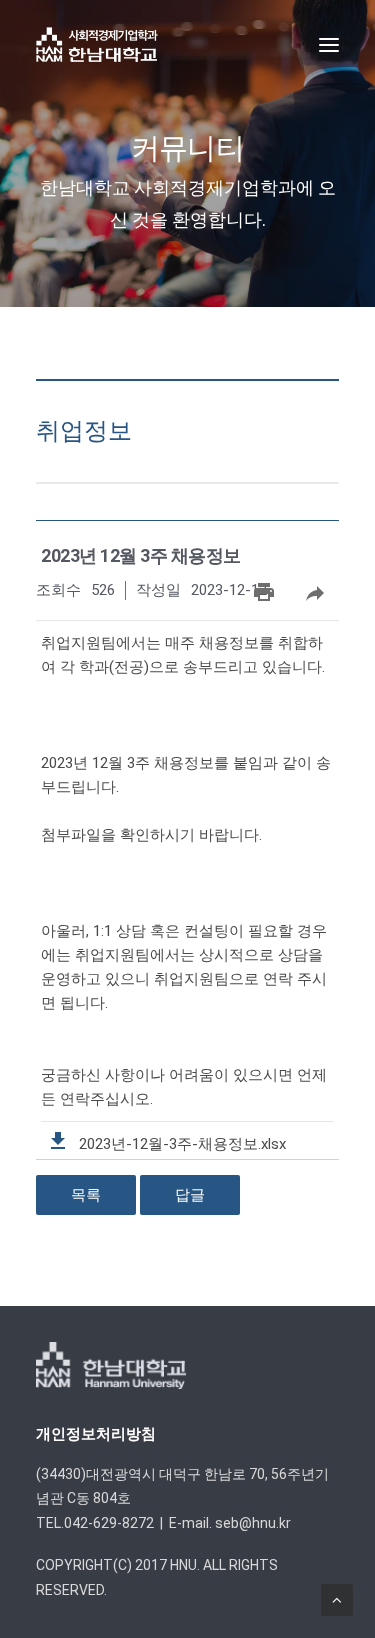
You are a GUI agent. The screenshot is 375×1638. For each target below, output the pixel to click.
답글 (190, 1195)
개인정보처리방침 (96, 1434)
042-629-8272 (109, 1523)
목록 (86, 1195)
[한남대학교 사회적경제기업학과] (97, 44)
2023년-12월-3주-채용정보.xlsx (180, 1144)
